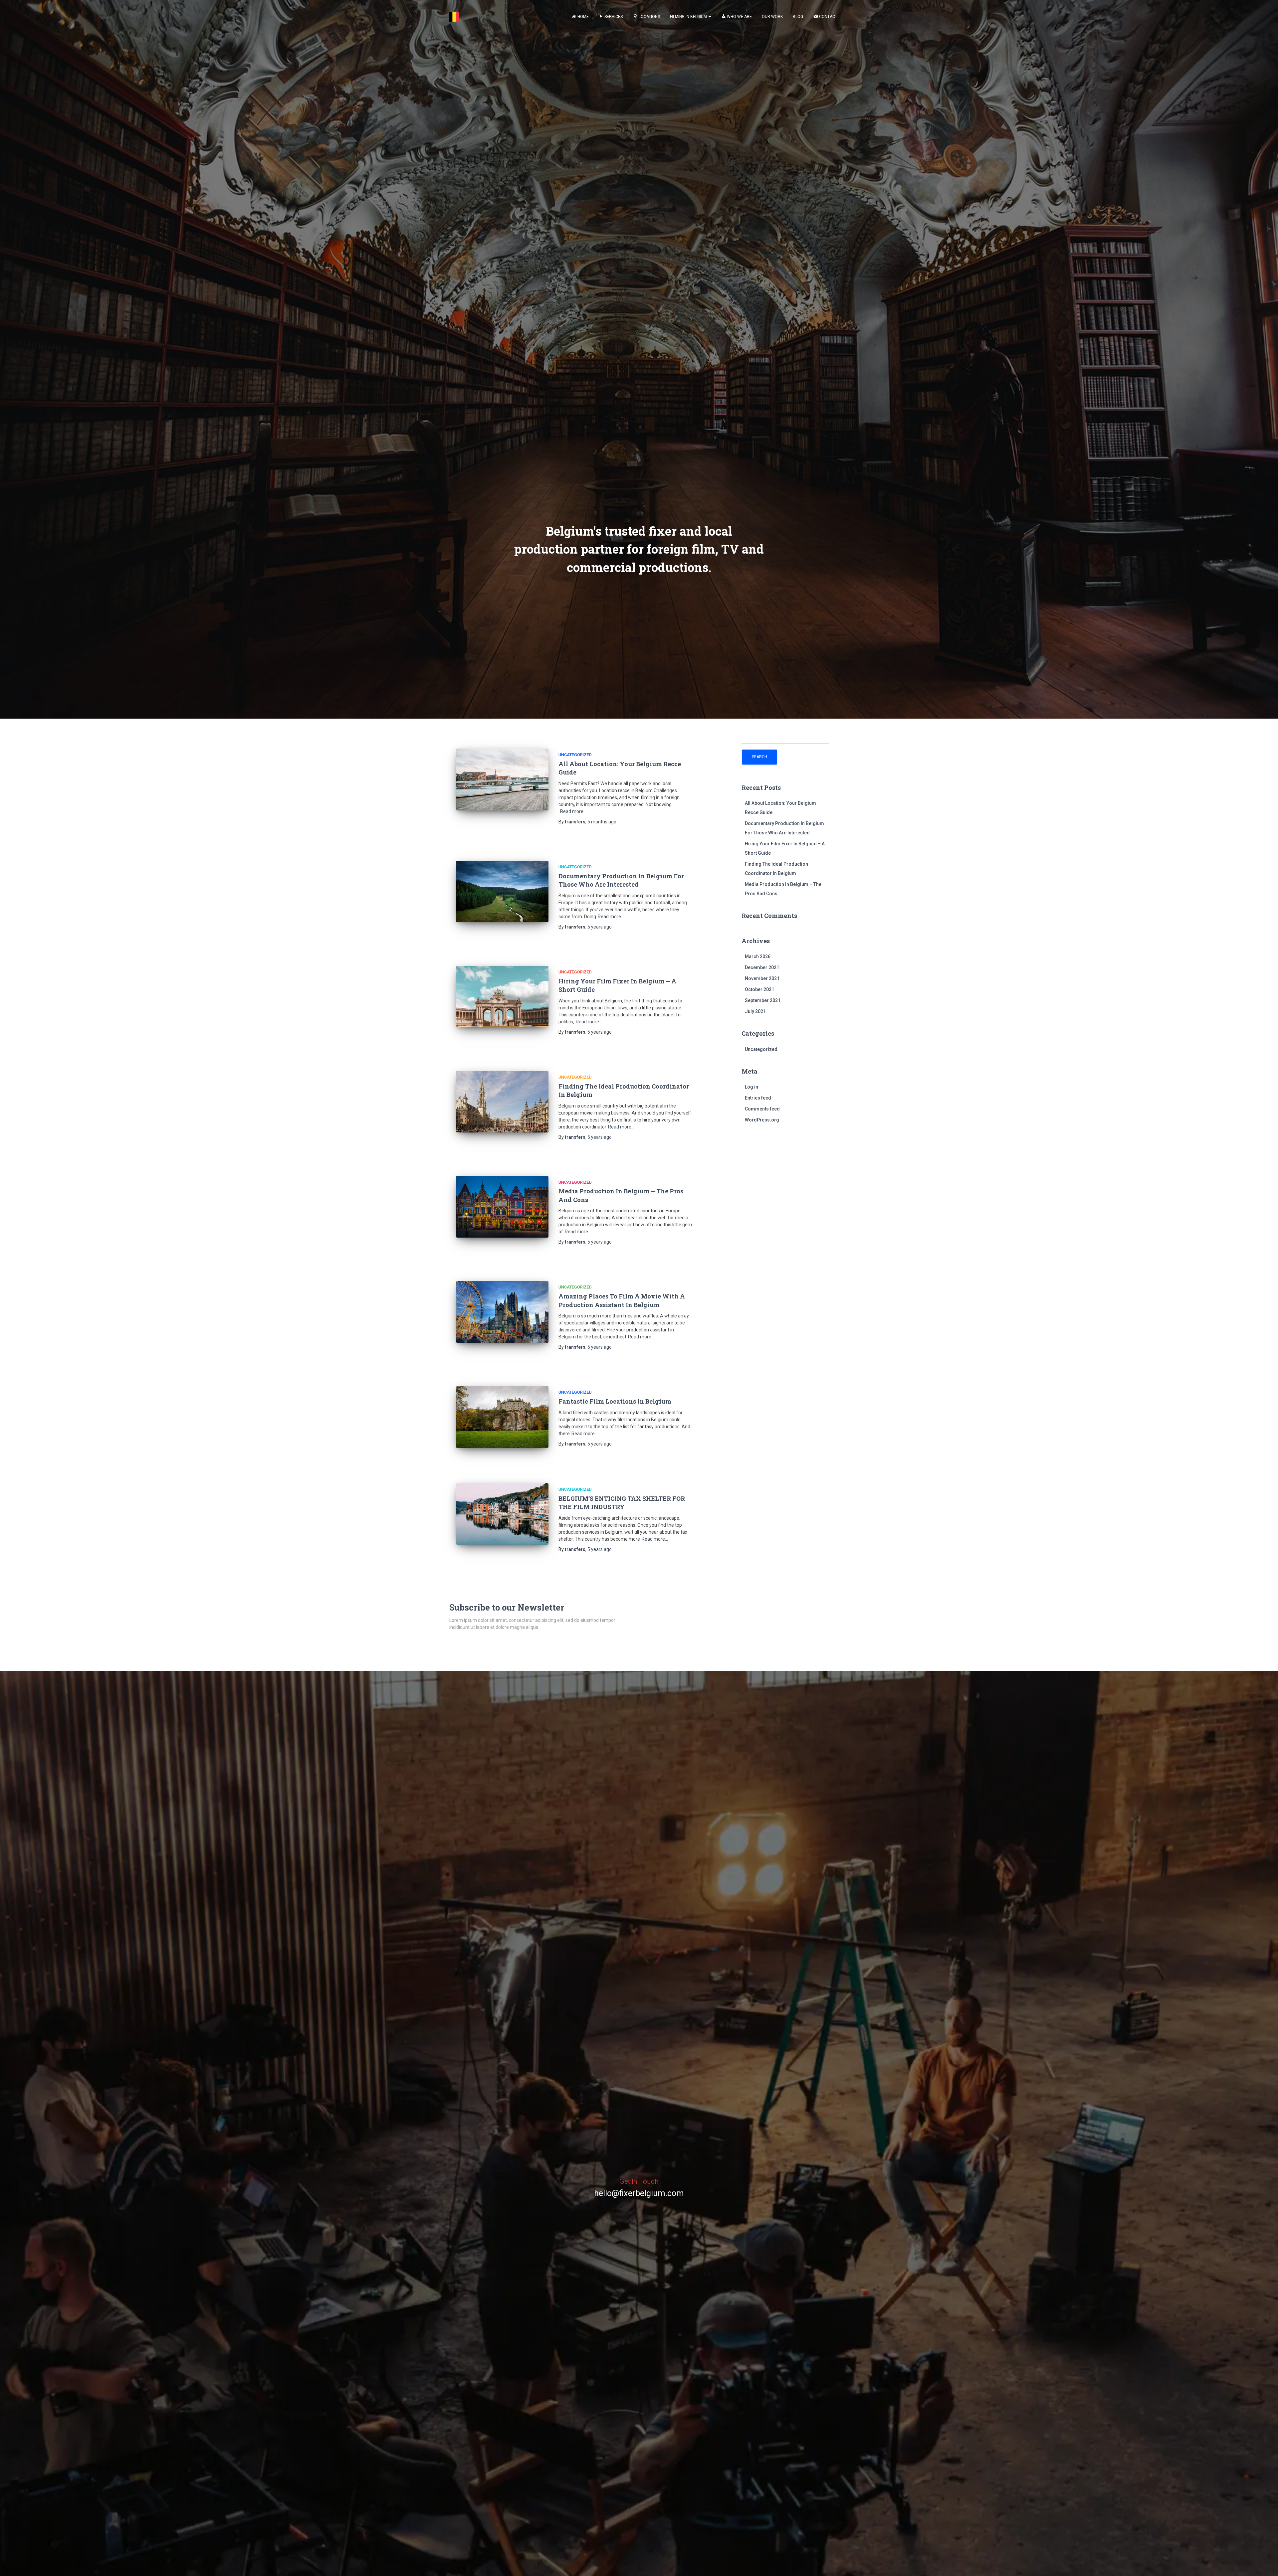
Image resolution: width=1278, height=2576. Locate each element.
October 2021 (759, 989)
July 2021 (755, 1011)
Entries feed (758, 1098)
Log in (751, 1087)
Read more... (573, 811)
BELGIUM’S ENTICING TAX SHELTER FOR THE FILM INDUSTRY (622, 1503)
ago (602, 822)
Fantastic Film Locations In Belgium (615, 1401)
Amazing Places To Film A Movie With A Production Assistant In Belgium (622, 1300)
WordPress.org (762, 1120)
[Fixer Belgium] (454, 17)
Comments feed (762, 1109)
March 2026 (758, 956)
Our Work (772, 17)
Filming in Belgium (689, 17)
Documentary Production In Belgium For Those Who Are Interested (621, 880)
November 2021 (762, 978)
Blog (798, 17)
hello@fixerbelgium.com (639, 2193)
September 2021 (763, 1000)
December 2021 (762, 967)
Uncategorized (575, 755)
